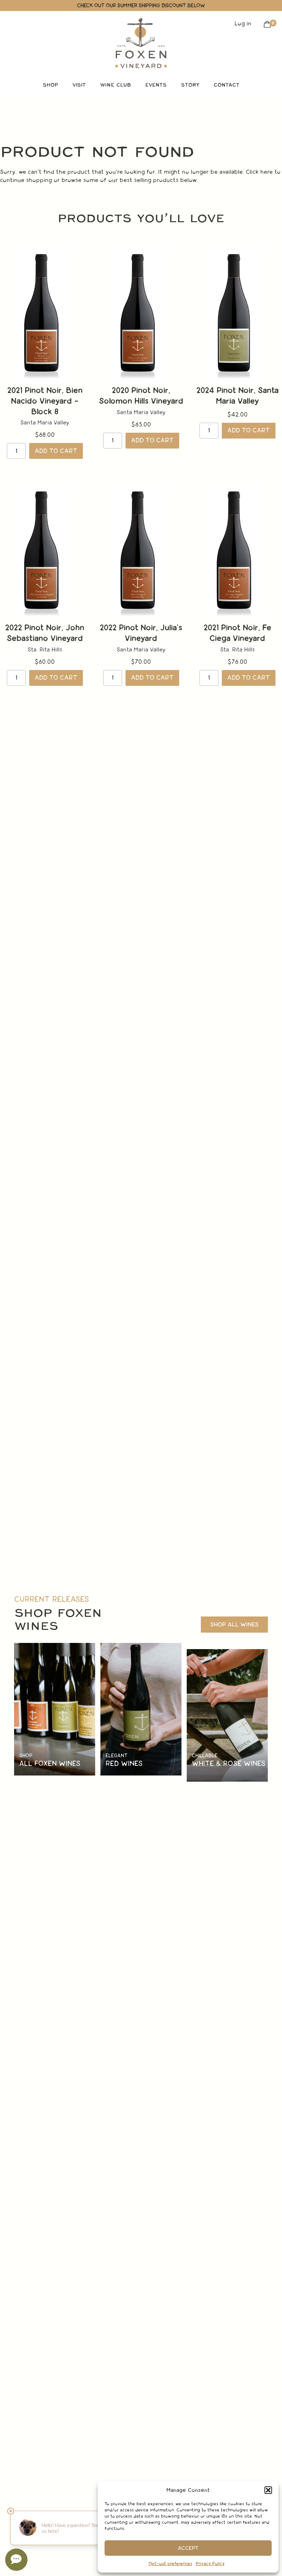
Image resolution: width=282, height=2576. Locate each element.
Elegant (117, 1755)
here (267, 172)
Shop (26, 1755)
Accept (188, 2548)
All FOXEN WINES (50, 1763)
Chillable (205, 1755)
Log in (243, 24)
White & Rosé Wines (229, 1763)
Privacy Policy (210, 2564)
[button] (268, 2490)
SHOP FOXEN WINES (58, 1620)
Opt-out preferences (170, 2564)
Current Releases (52, 1599)
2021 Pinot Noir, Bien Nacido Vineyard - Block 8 (45, 401)
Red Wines (124, 1763)
